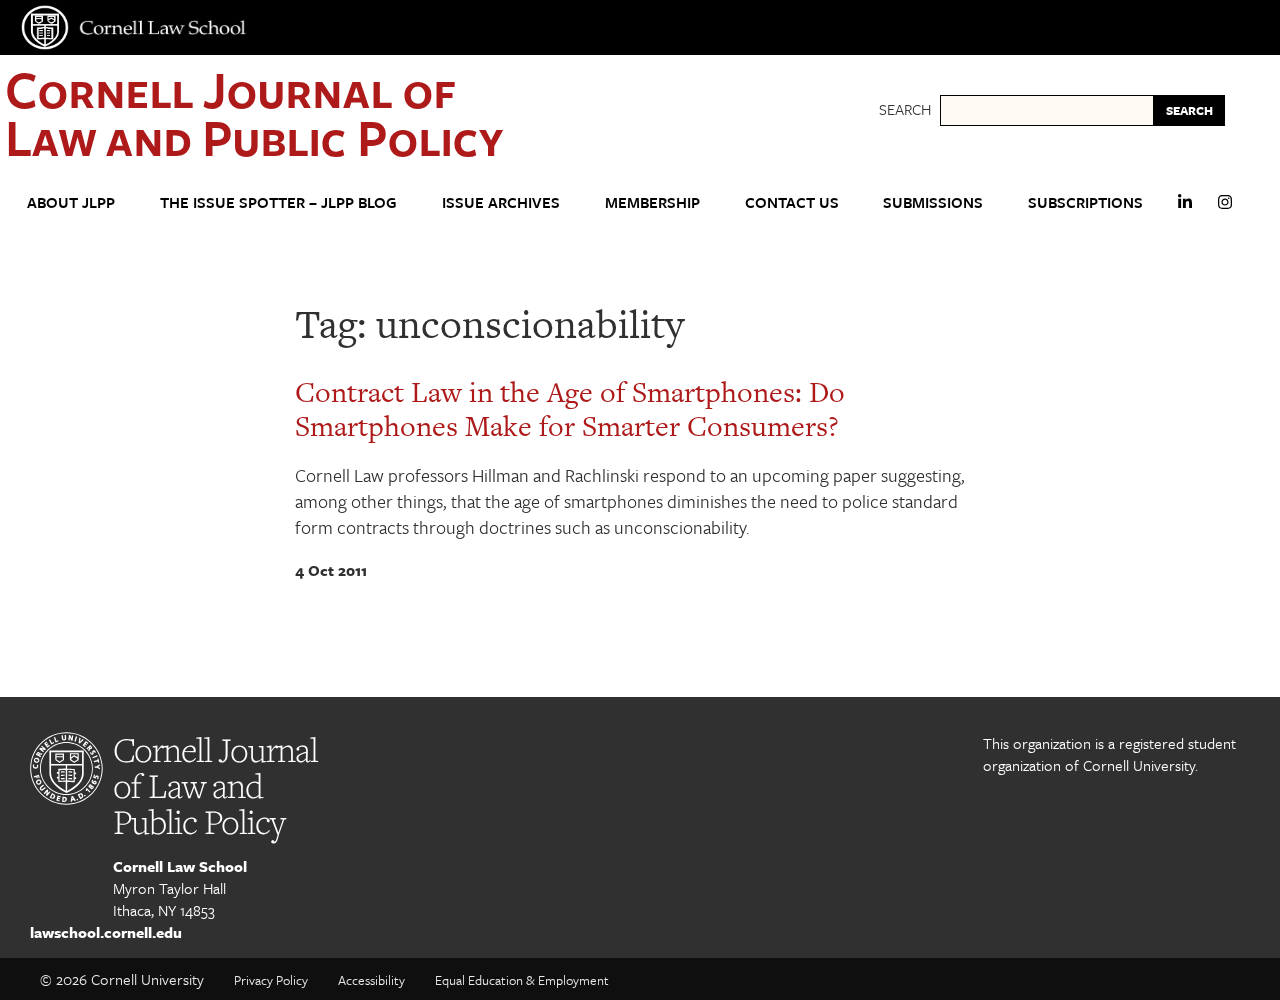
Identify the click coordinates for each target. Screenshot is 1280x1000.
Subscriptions (1085, 202)
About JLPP (71, 202)
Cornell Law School (180, 866)
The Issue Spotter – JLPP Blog (278, 202)
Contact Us (792, 202)
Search (905, 109)
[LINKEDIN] (1185, 210)
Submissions (933, 202)
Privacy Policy (271, 980)
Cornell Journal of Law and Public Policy (254, 112)
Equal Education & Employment (522, 980)
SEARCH (1189, 110)
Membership (652, 202)
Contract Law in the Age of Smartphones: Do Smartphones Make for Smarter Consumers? (570, 409)
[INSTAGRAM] (1225, 210)
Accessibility (371, 980)
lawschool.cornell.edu (106, 932)
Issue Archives (501, 202)
